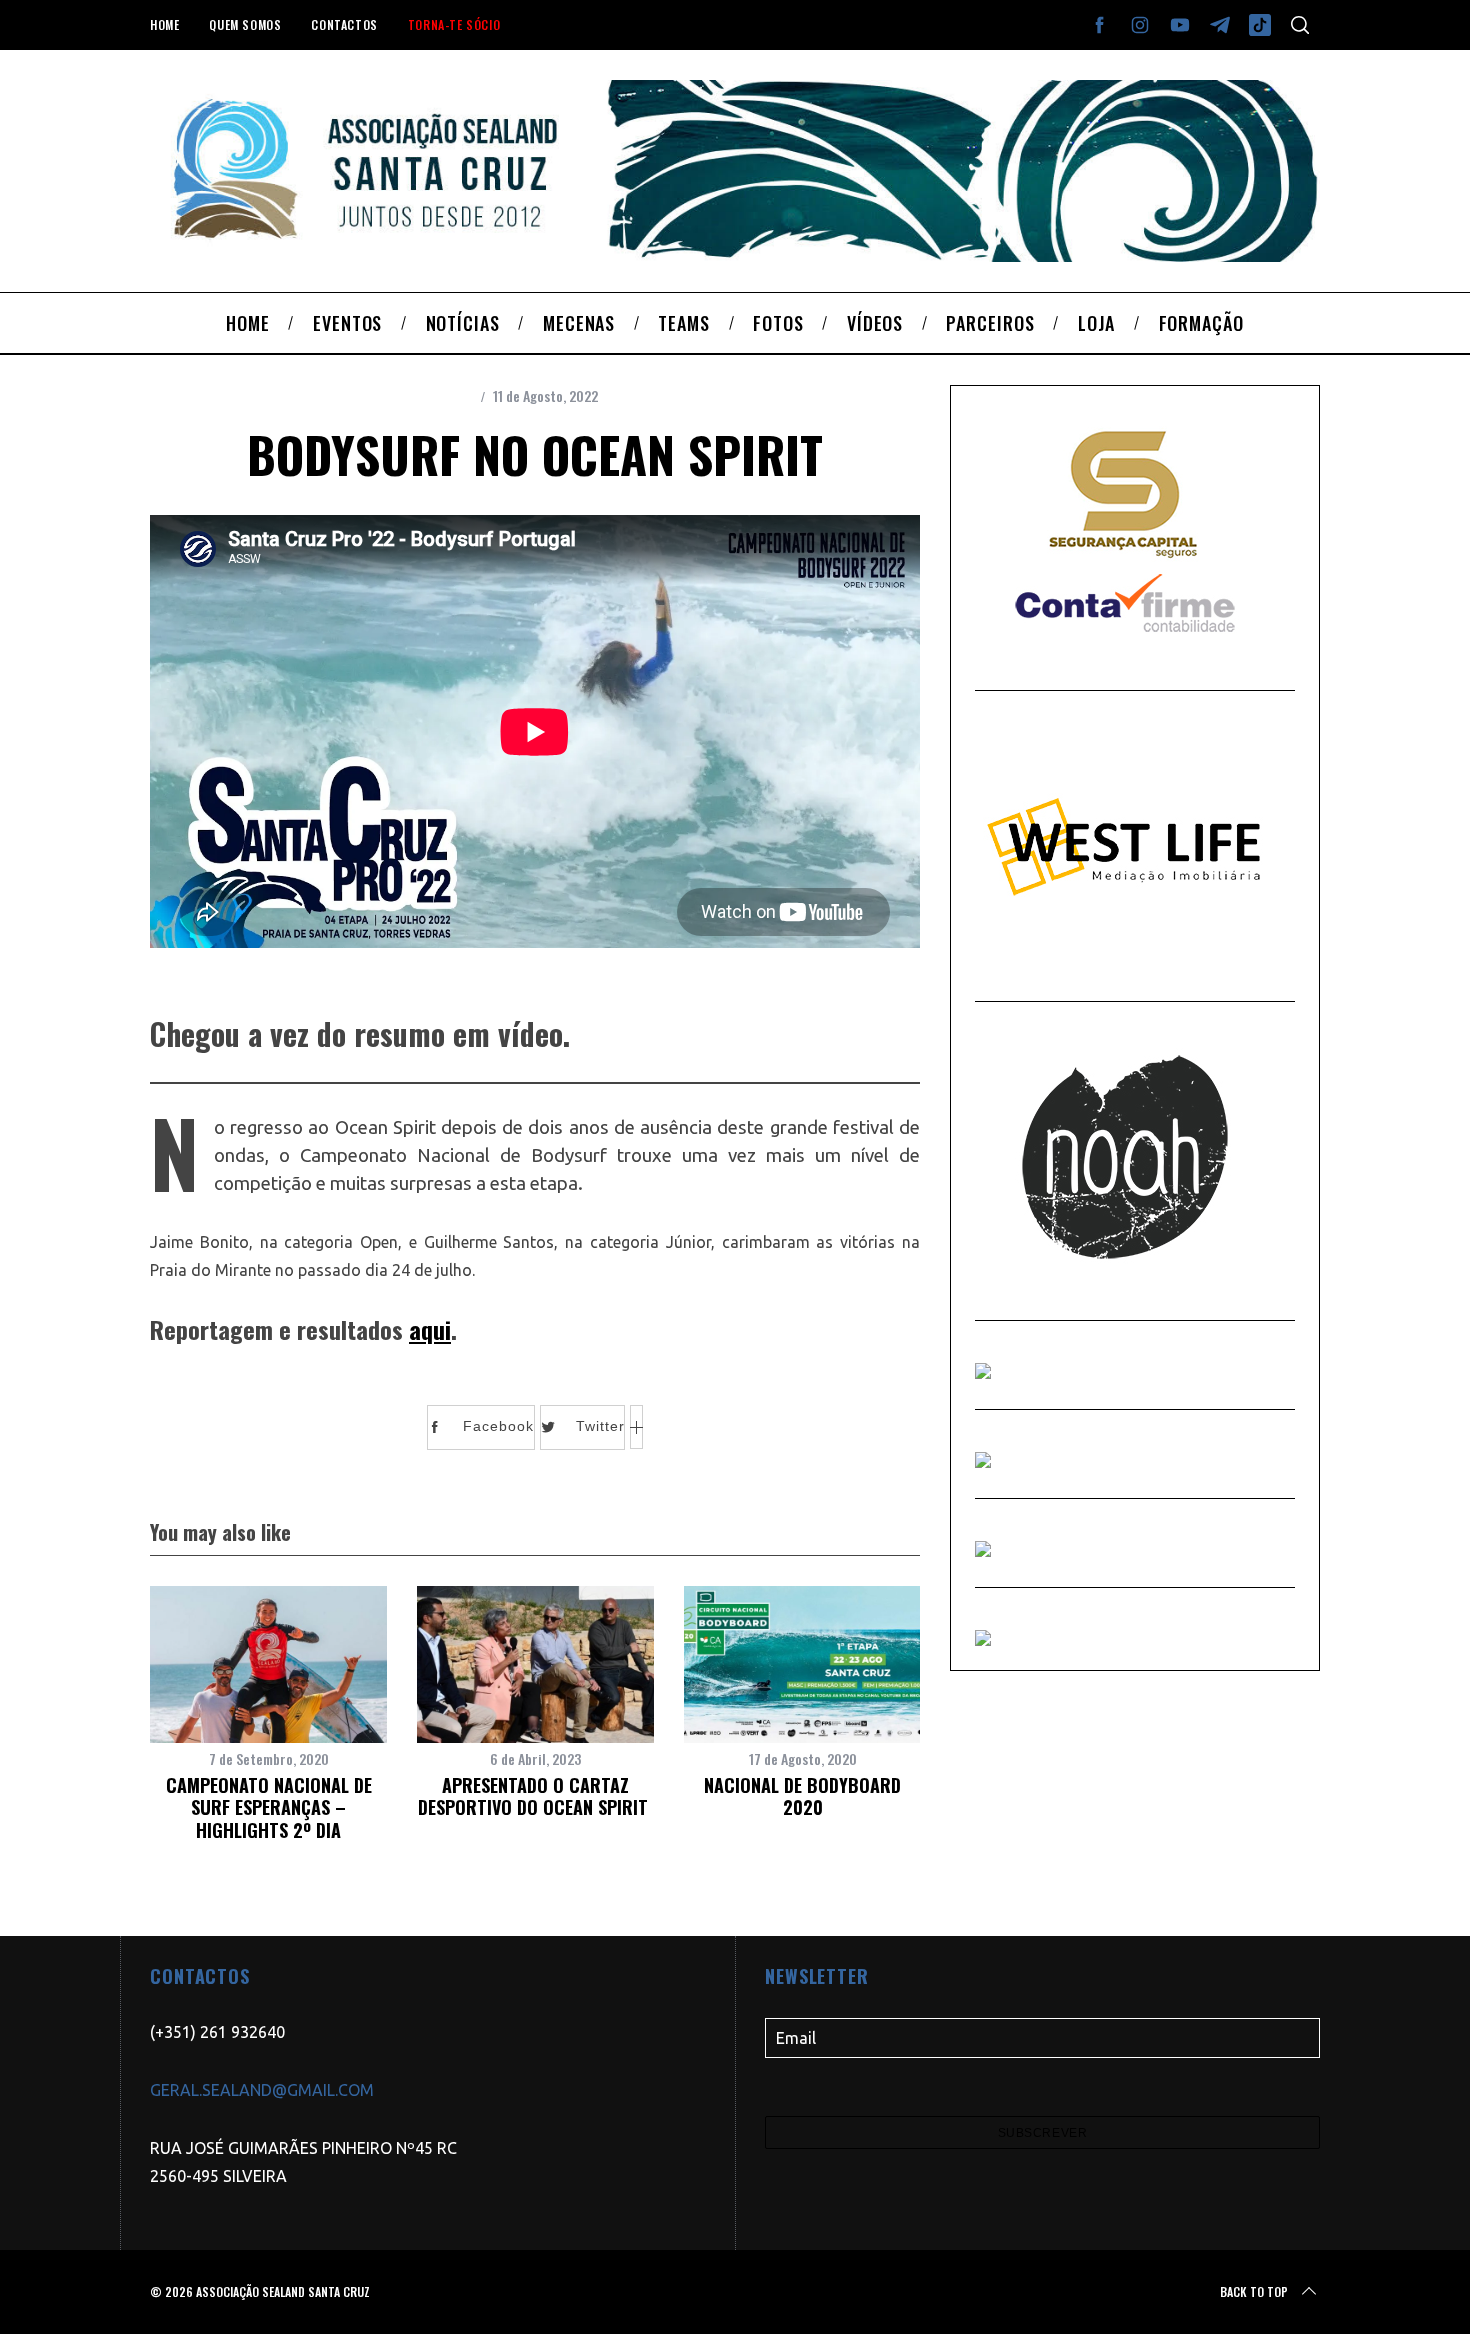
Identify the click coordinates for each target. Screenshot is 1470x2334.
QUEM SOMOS (245, 24)
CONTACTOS (344, 24)
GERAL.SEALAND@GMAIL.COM (262, 2090)
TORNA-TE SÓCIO (454, 24)
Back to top (1254, 2291)
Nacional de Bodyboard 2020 (802, 1796)
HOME (164, 24)
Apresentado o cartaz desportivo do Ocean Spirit (535, 1796)
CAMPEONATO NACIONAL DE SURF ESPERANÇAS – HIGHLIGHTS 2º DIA (269, 1807)
